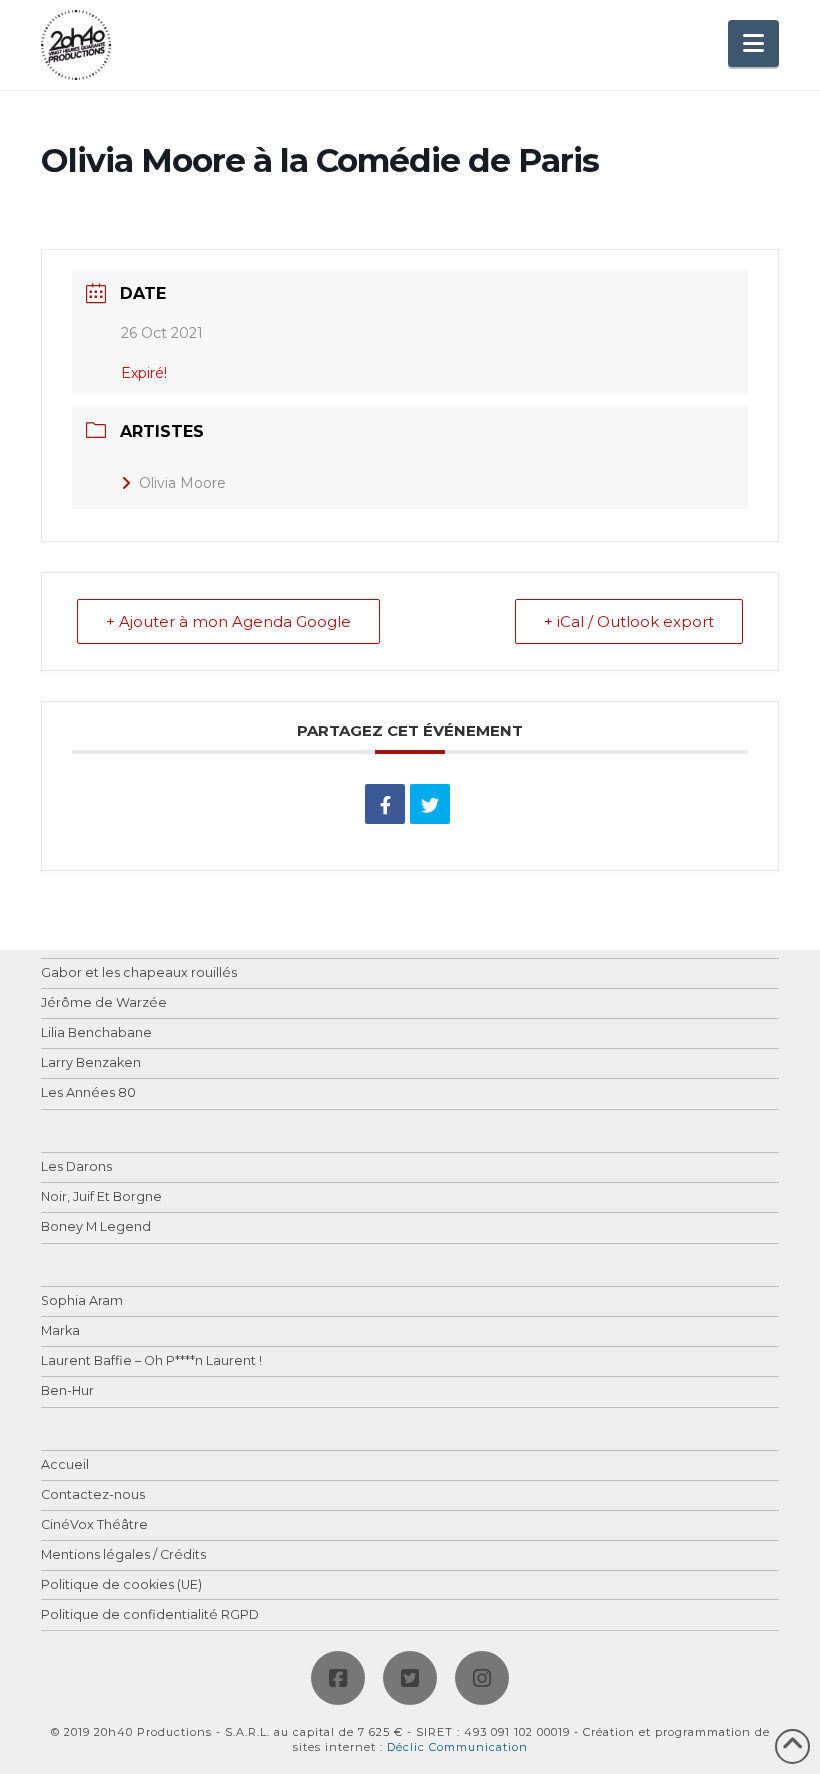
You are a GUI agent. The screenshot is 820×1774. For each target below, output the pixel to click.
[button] (753, 43)
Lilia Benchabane (96, 1033)
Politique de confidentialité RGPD (150, 1615)
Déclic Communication (457, 1747)
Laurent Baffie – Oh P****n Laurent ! (151, 1361)
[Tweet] (430, 804)
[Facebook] (338, 1678)
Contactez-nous (93, 1495)
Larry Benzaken (91, 1063)
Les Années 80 (88, 1093)
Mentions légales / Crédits (123, 1555)
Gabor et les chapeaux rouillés (139, 973)
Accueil (65, 1465)
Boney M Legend (96, 1227)
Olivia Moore (182, 483)
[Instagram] (482, 1678)
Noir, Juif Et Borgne (101, 1197)
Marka (60, 1331)
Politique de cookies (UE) (121, 1585)
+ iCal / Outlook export (629, 621)
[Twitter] (410, 1678)
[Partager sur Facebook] (385, 804)
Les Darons (76, 1167)
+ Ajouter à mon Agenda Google (228, 621)
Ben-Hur (67, 1391)
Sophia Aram (82, 1301)
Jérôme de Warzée (104, 1003)
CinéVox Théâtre (94, 1525)
